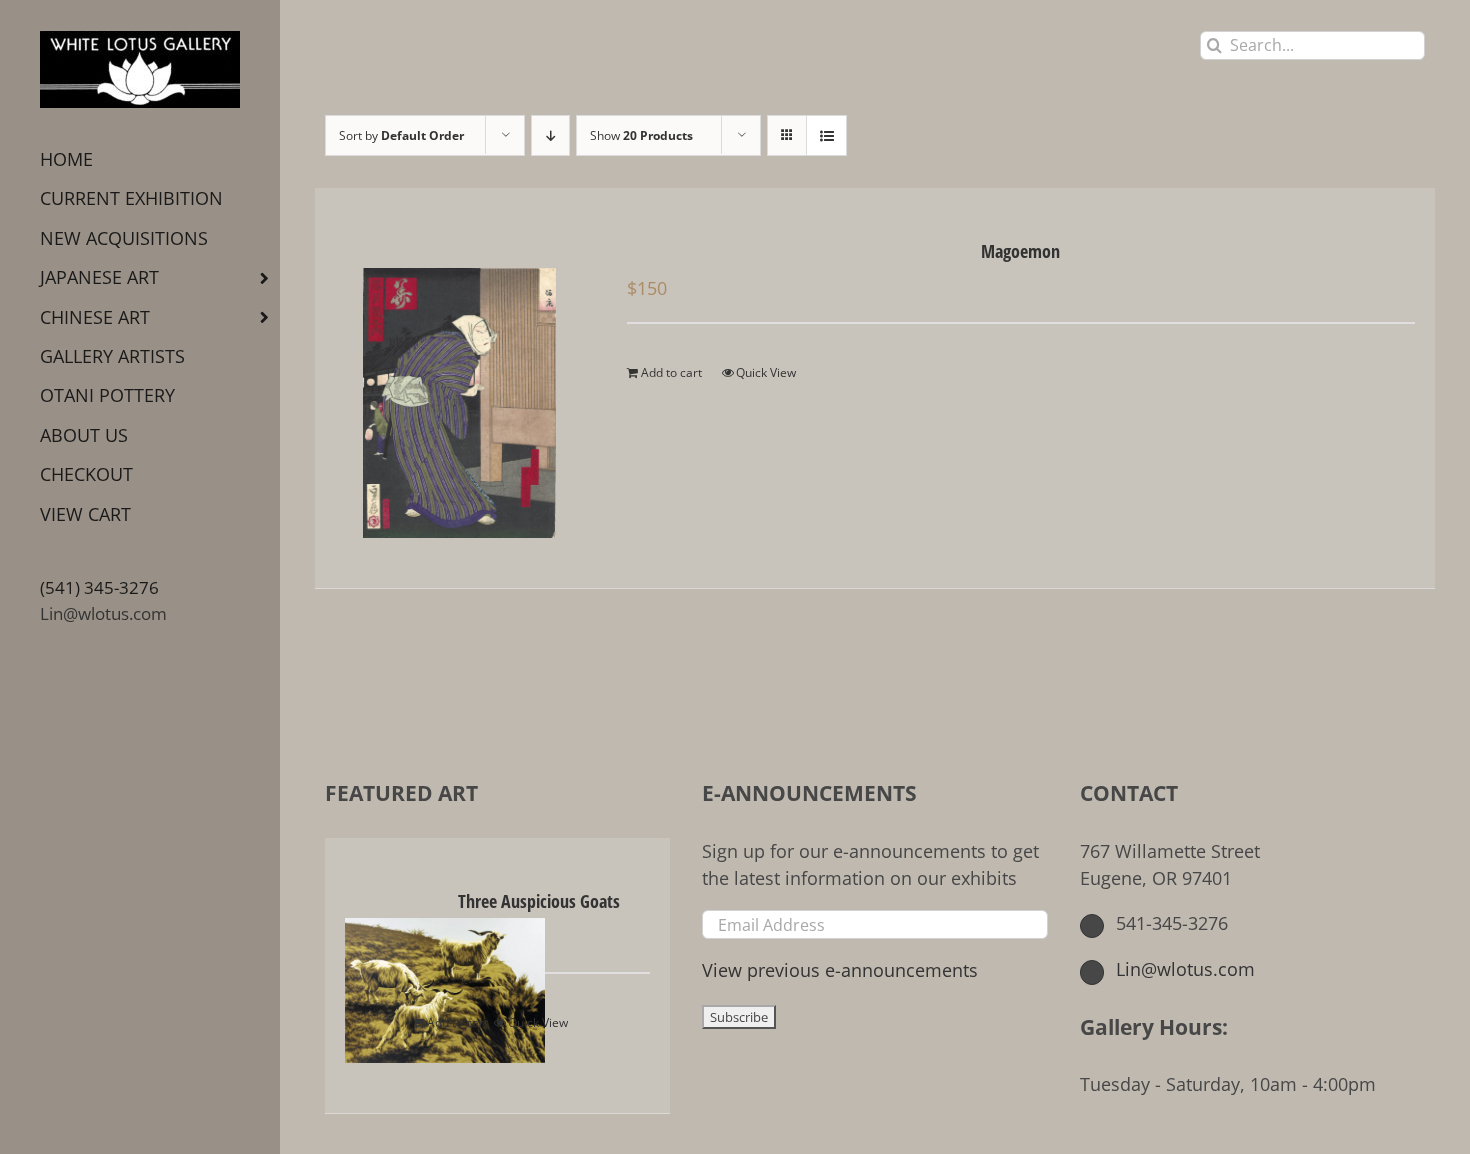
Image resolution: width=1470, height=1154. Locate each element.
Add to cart (671, 372)
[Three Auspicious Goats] (380, 975)
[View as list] (826, 135)
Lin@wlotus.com (103, 613)
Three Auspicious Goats (539, 901)
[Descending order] (550, 135)
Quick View (766, 372)
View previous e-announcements (840, 970)
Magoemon (1020, 251)
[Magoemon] (459, 388)
